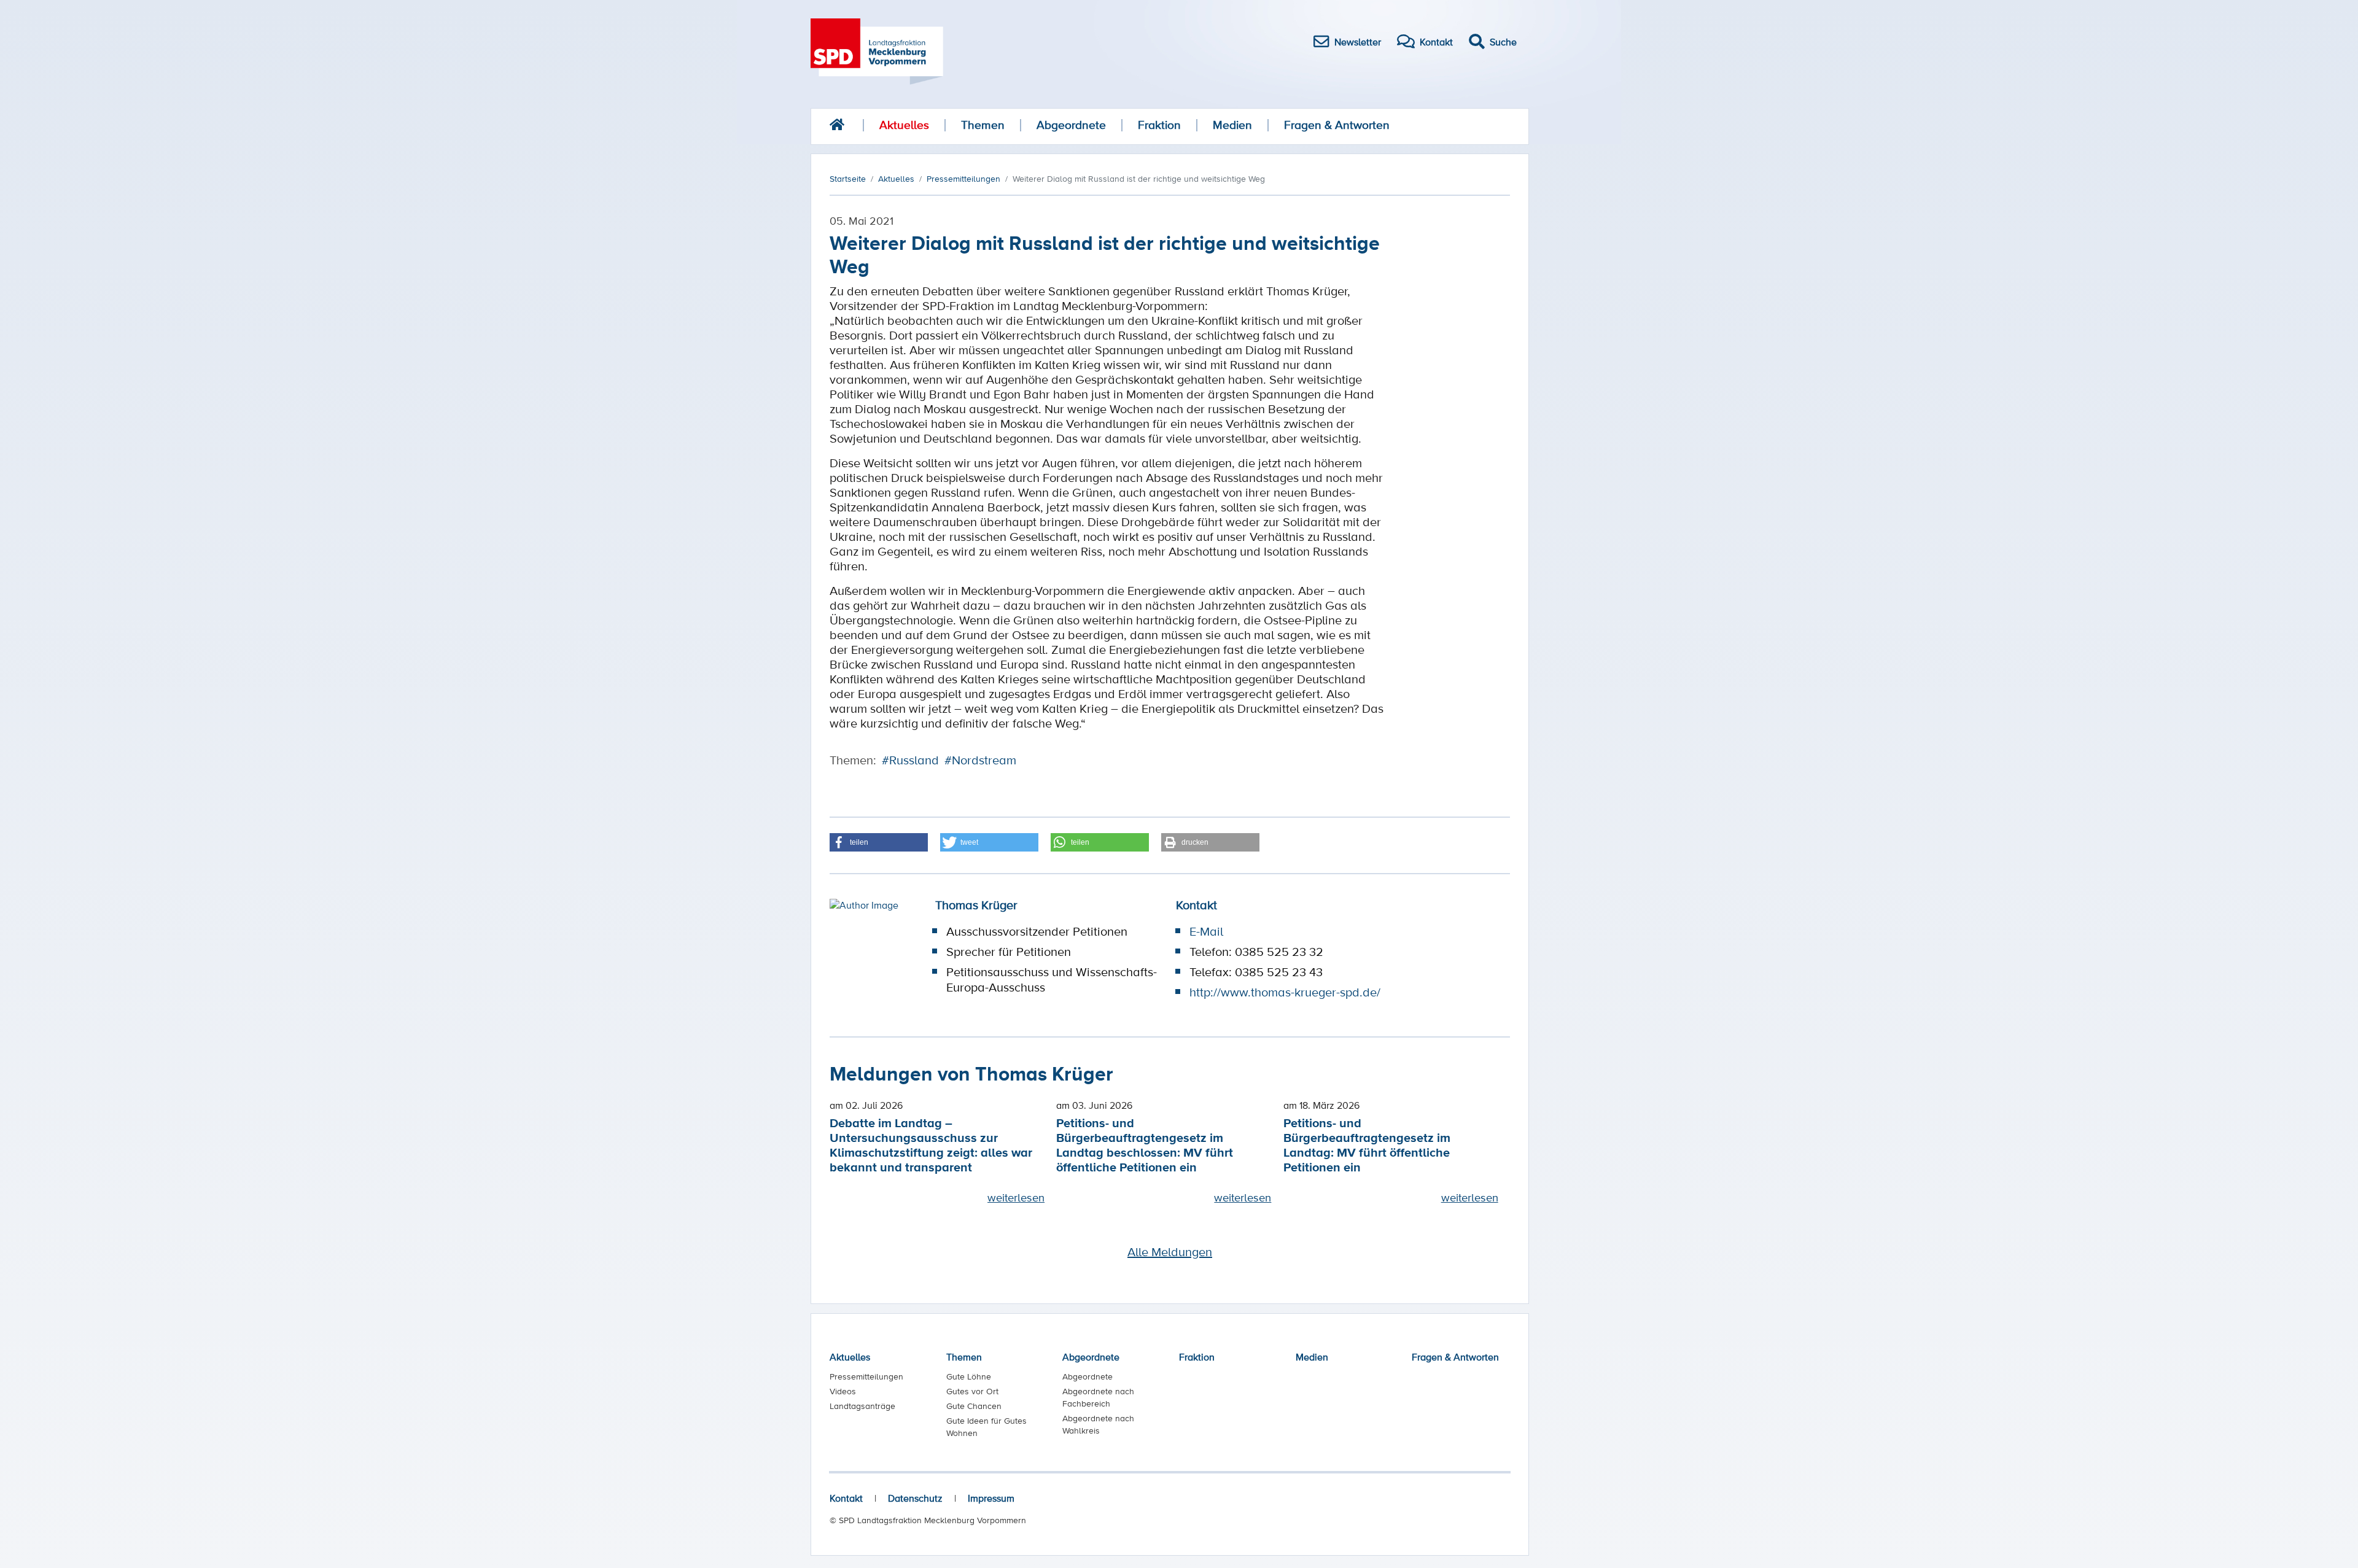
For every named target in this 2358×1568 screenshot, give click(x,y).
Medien (1232, 125)
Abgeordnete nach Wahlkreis (1098, 1424)
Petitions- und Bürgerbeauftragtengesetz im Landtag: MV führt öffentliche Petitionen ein (1367, 1145)
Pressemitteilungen (866, 1376)
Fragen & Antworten (1337, 125)
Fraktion (1159, 125)
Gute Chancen (974, 1406)
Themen (983, 125)
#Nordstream (980, 760)
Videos (843, 1391)
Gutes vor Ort (972, 1391)
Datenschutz (915, 1498)
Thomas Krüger (976, 905)
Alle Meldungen (1170, 1252)
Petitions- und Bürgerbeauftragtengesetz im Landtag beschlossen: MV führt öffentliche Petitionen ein (1145, 1145)
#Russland (910, 760)
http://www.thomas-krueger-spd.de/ (1285, 992)
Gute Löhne (969, 1376)
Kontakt (846, 1498)
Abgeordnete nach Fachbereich (1098, 1397)
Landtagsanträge (862, 1406)
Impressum (991, 1498)
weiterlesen (1016, 1197)
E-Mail (1206, 931)
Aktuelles (904, 125)
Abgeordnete (1071, 125)
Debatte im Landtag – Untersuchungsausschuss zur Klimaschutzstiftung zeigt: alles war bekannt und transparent (931, 1145)
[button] (879, 842)
